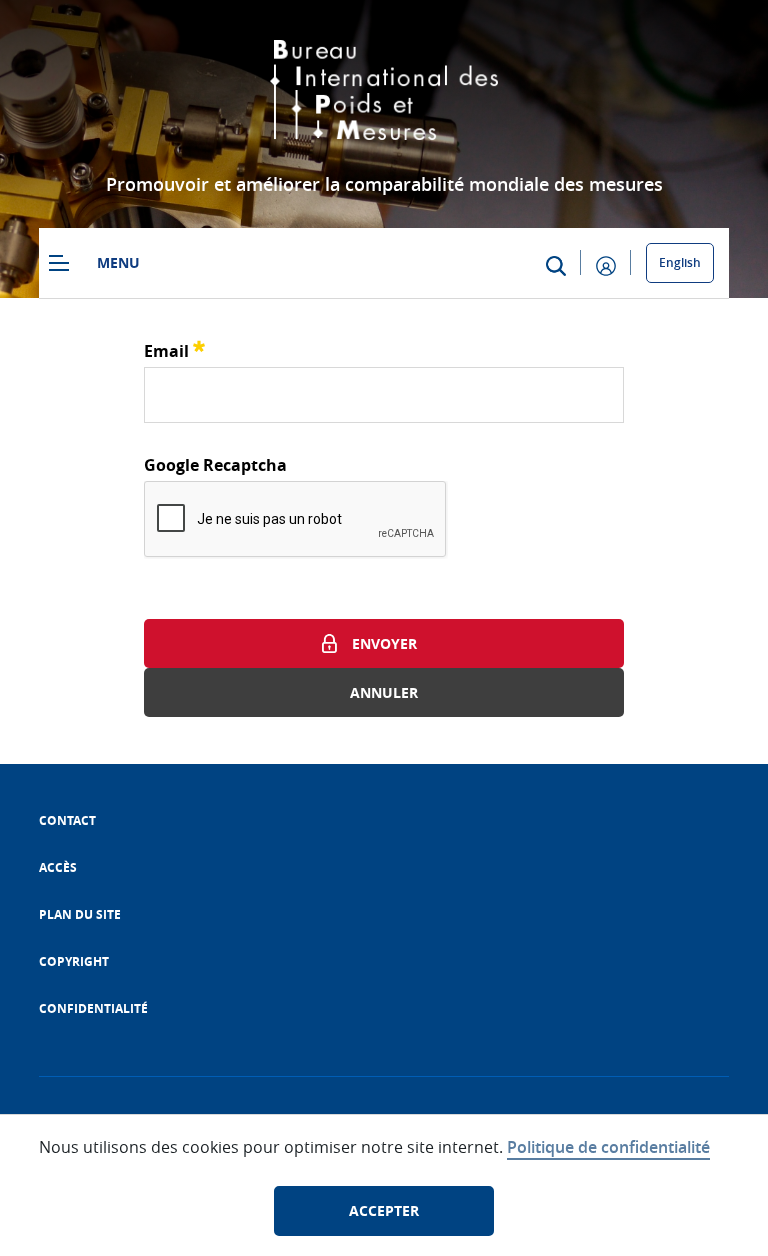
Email (174, 348)
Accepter (384, 1210)
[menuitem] (67, 820)
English (680, 262)
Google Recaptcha (215, 465)
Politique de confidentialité (608, 1147)
